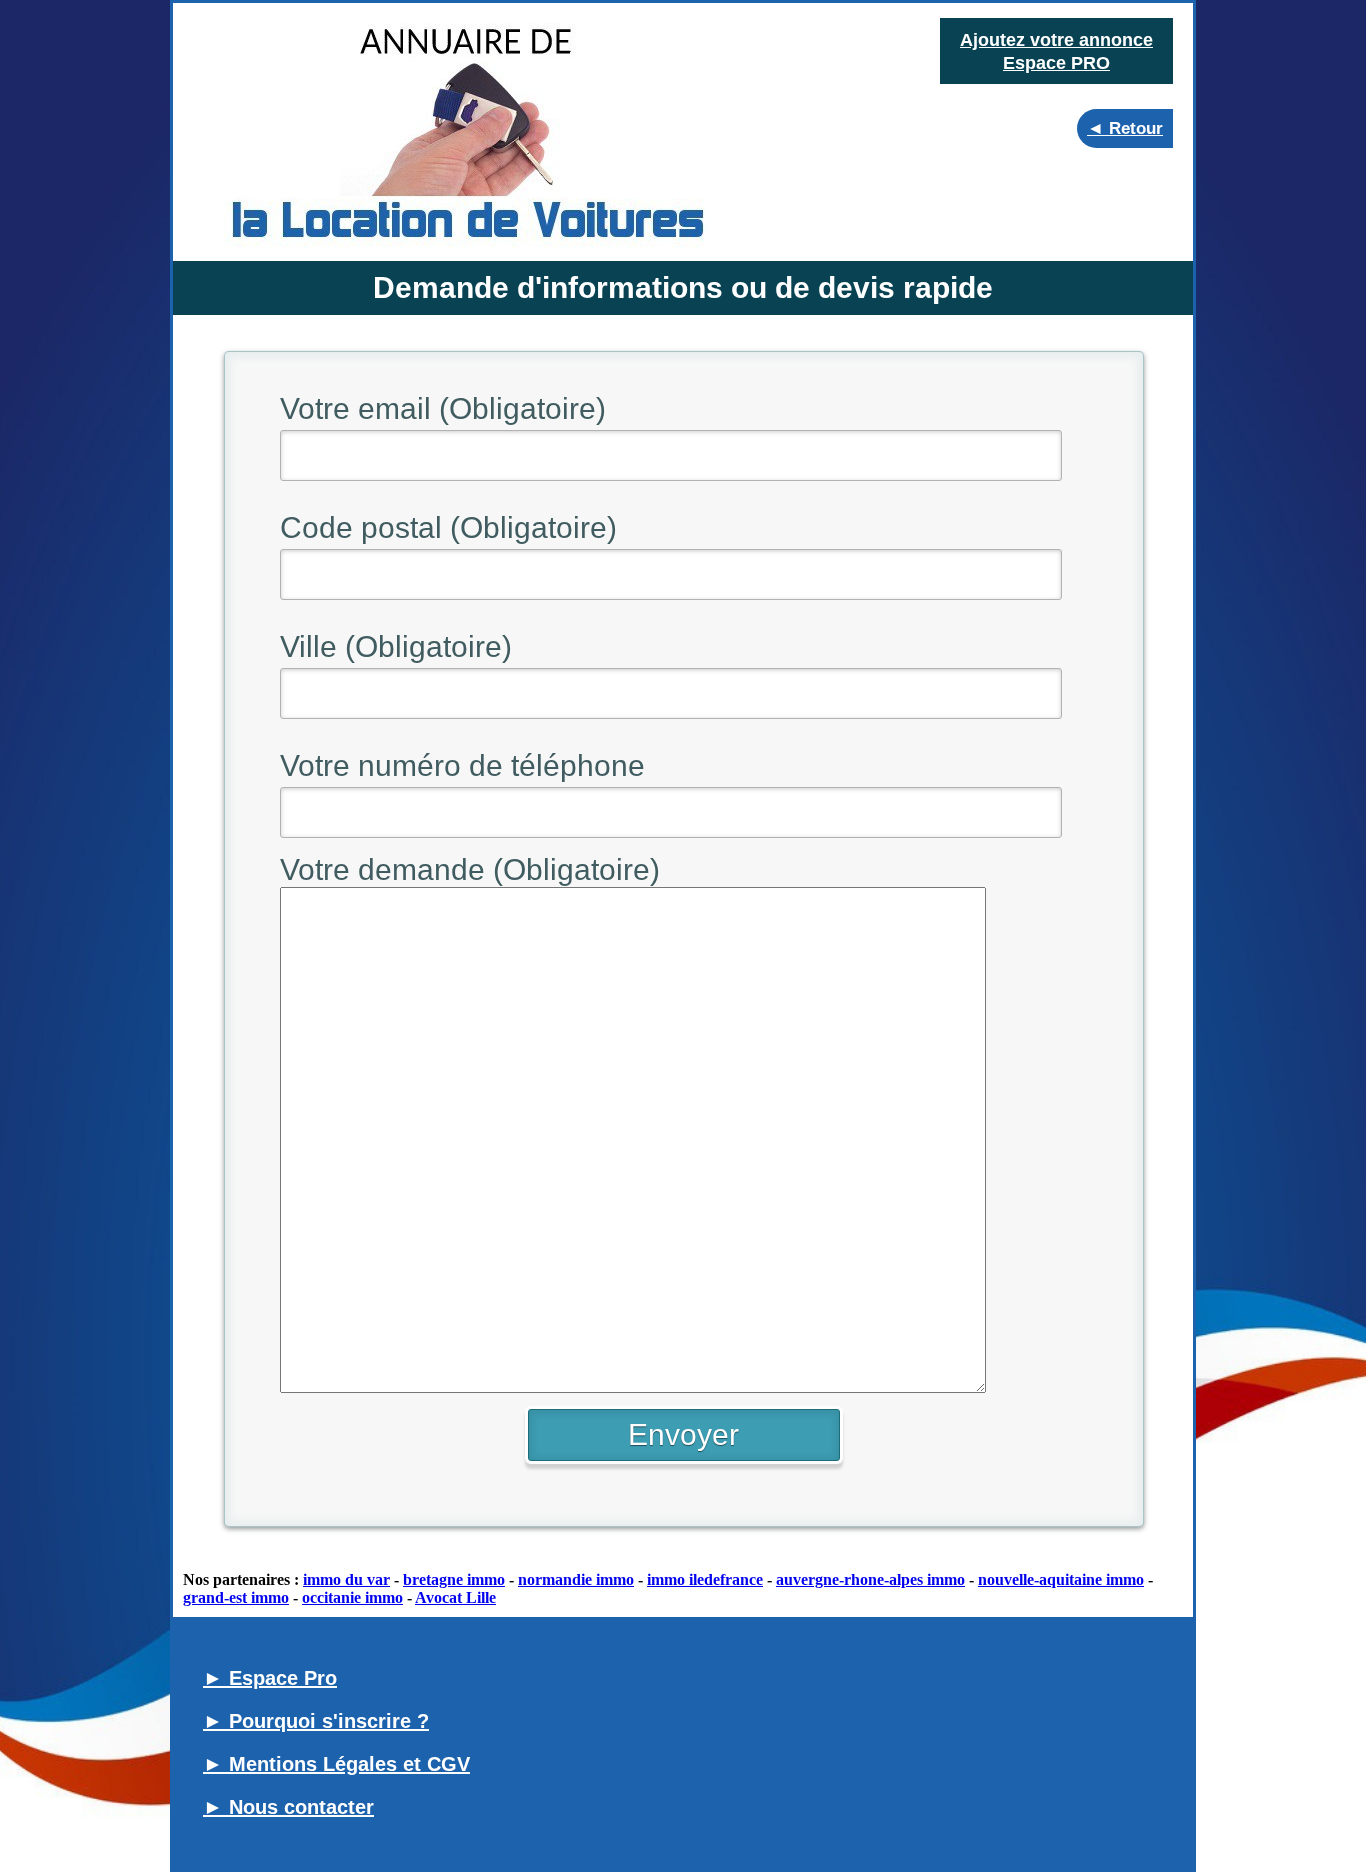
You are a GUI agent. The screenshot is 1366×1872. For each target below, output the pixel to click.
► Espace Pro (270, 1678)
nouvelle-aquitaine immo (1061, 1579)
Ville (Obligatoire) (396, 646)
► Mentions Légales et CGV (336, 1764)
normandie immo (576, 1579)
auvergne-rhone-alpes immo (870, 1579)
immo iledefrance (705, 1579)
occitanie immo (352, 1597)
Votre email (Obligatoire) (443, 408)
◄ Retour (1125, 128)
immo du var (346, 1579)
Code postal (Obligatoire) (448, 527)
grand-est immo (236, 1597)
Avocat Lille (455, 1597)
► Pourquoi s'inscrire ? (316, 1721)
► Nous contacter (288, 1807)
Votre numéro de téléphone (462, 765)
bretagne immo (454, 1579)
